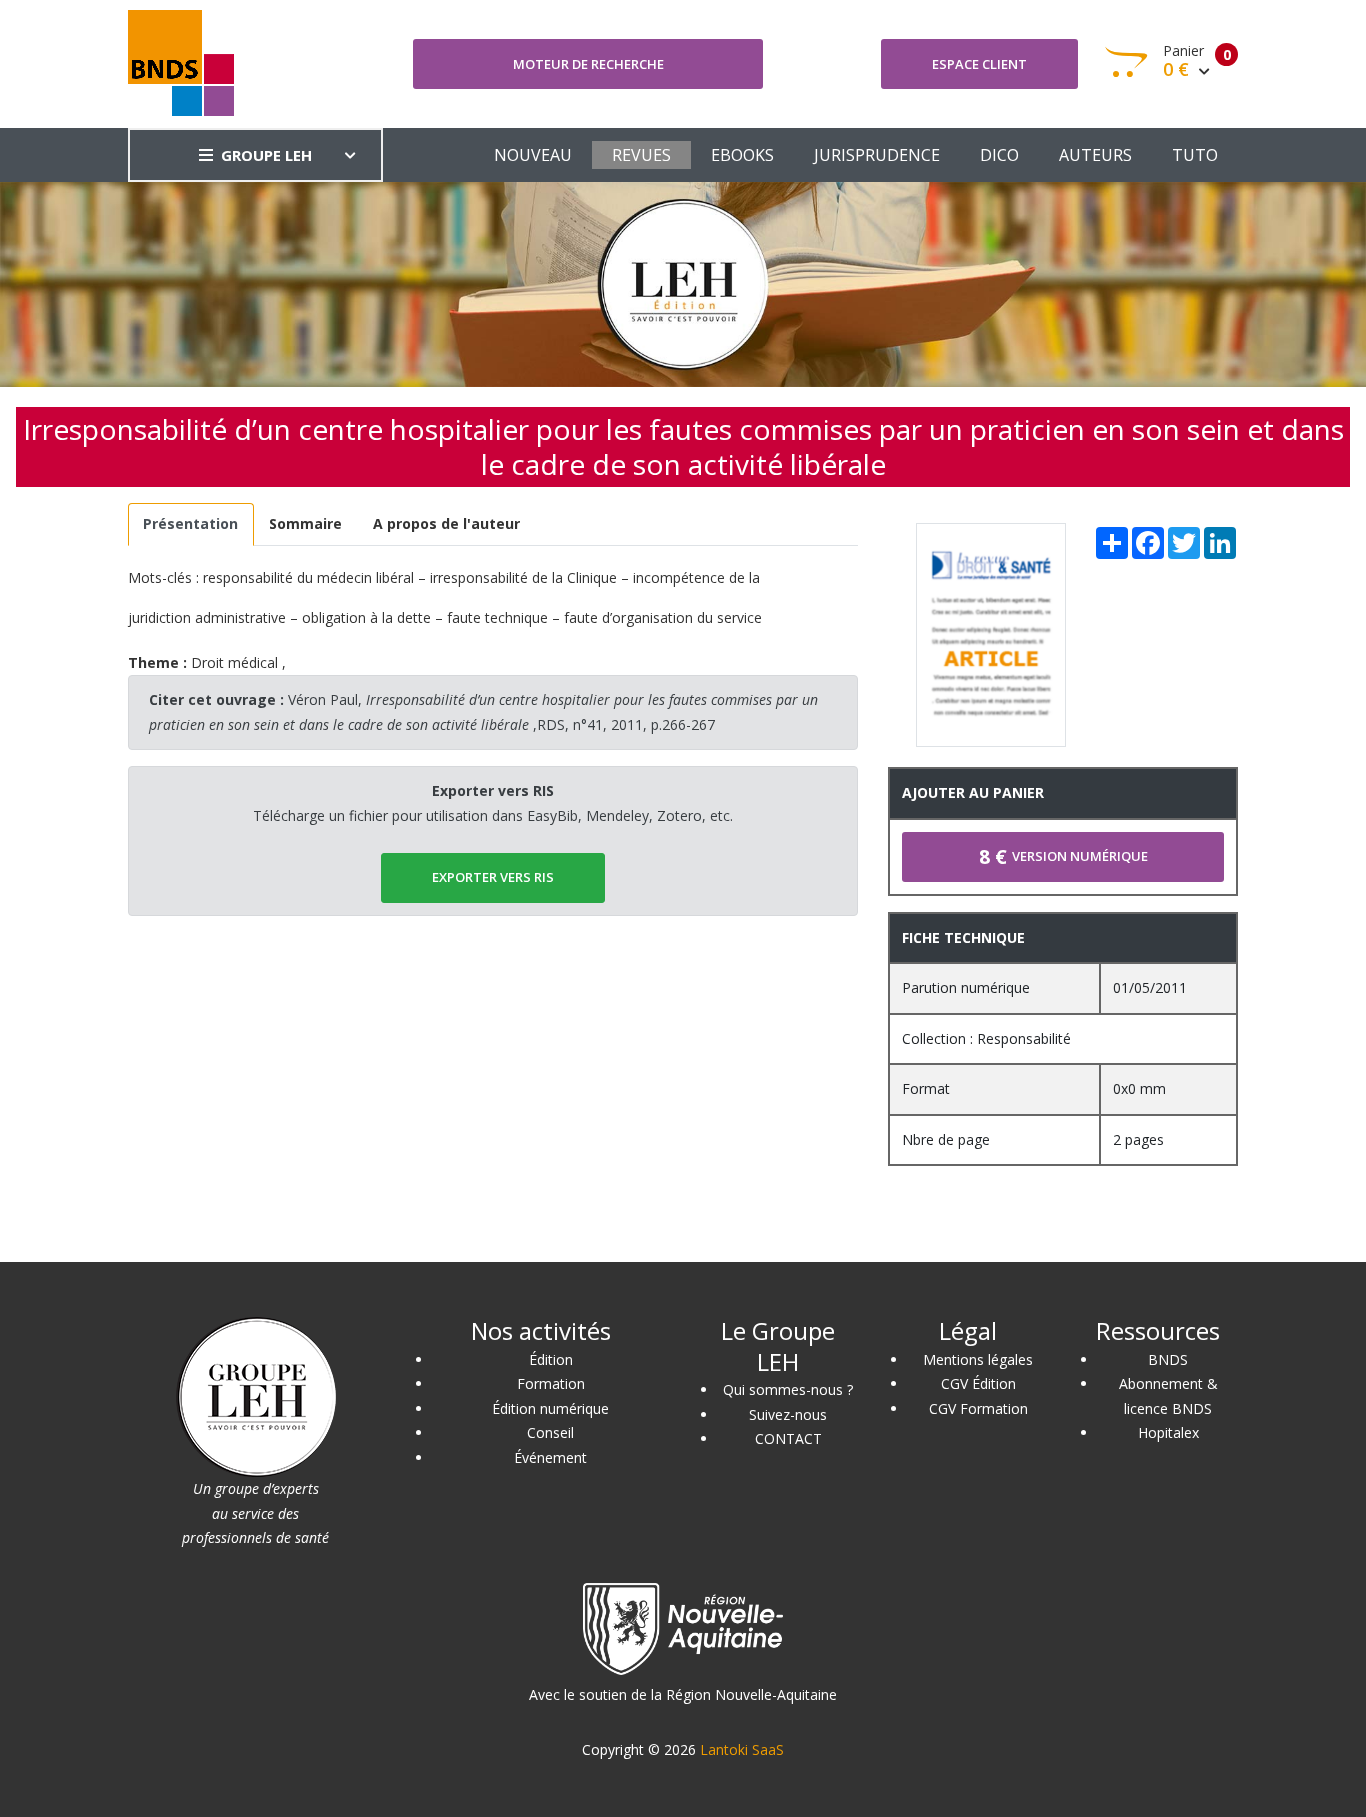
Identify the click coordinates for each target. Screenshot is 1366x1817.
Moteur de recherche (588, 64)
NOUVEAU (533, 155)
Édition (551, 1359)
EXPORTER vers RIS (493, 877)
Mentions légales (978, 1359)
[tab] (191, 524)
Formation (551, 1383)
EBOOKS (742, 155)
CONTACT (788, 1438)
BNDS (1168, 1359)
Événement (550, 1457)
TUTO (1195, 155)
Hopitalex (1168, 1432)
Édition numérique (550, 1408)
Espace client (979, 64)
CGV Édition (978, 1383)
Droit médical (234, 662)
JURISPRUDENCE (877, 155)
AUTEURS (1095, 155)
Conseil (550, 1432)
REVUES (641, 155)
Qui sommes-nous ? (788, 1389)
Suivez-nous (788, 1414)
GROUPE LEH (266, 155)
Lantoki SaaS (742, 1749)
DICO (999, 155)
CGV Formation (978, 1408)
